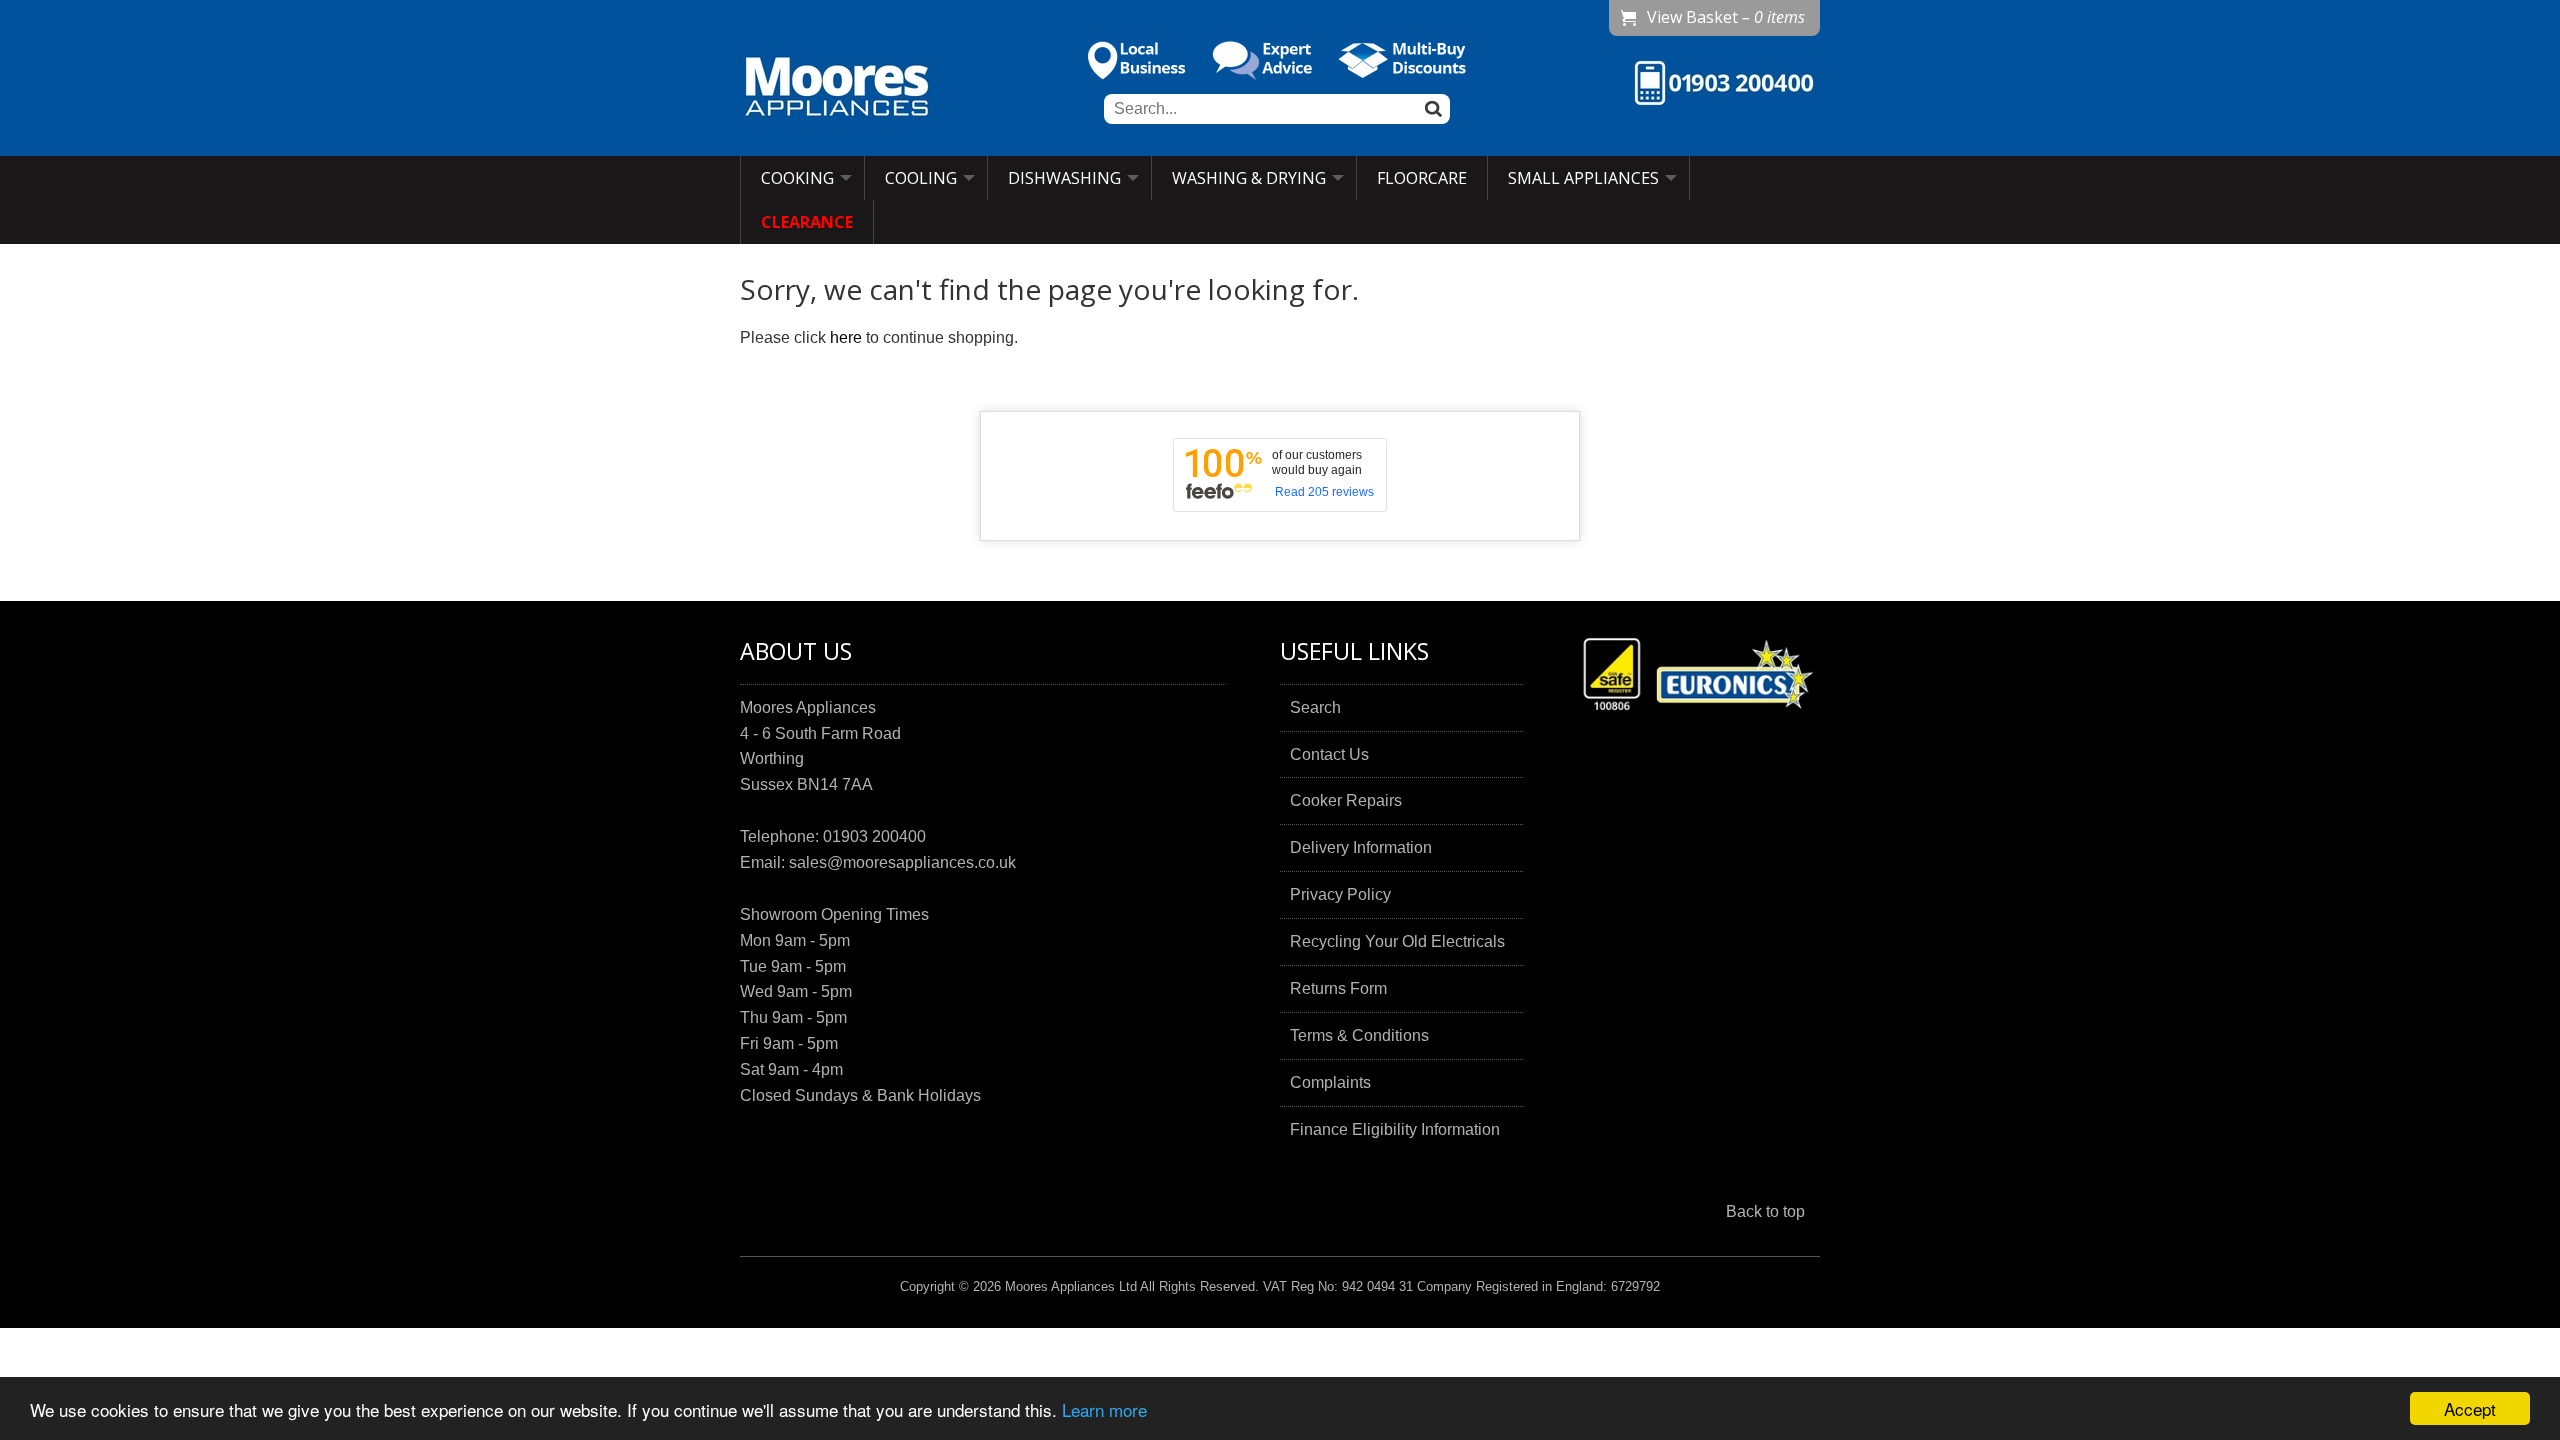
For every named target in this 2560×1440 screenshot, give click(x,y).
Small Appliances (1583, 178)
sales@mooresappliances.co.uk (902, 862)
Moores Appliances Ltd (1071, 1286)
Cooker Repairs (1346, 800)
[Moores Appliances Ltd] (837, 89)
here (846, 337)
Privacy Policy (1340, 894)
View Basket (1726, 17)
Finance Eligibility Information (1395, 1129)
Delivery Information (1361, 847)
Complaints (1330, 1082)
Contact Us (1329, 754)
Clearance (807, 222)
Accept (2470, 1408)
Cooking (797, 178)
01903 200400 (874, 836)
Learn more (1104, 1409)
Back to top (1765, 1211)
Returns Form (1338, 988)
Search (1315, 707)
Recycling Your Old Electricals (1397, 941)
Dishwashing (1064, 178)
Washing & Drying (1249, 178)
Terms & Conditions (1359, 1035)
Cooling (921, 178)
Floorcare (1422, 178)
